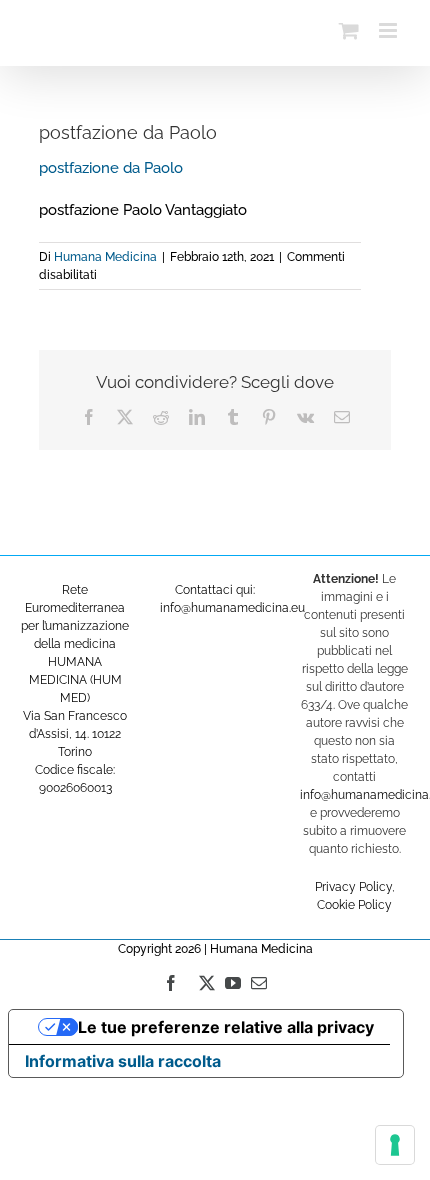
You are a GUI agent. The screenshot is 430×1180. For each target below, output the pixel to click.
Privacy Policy (353, 887)
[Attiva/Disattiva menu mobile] (389, 30)
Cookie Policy (354, 905)
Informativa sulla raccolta (123, 1061)
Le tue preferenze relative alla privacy (226, 1027)
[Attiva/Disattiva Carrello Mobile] (349, 30)
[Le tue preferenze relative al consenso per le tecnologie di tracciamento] (395, 1145)
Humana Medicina (105, 257)
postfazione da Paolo (111, 168)
